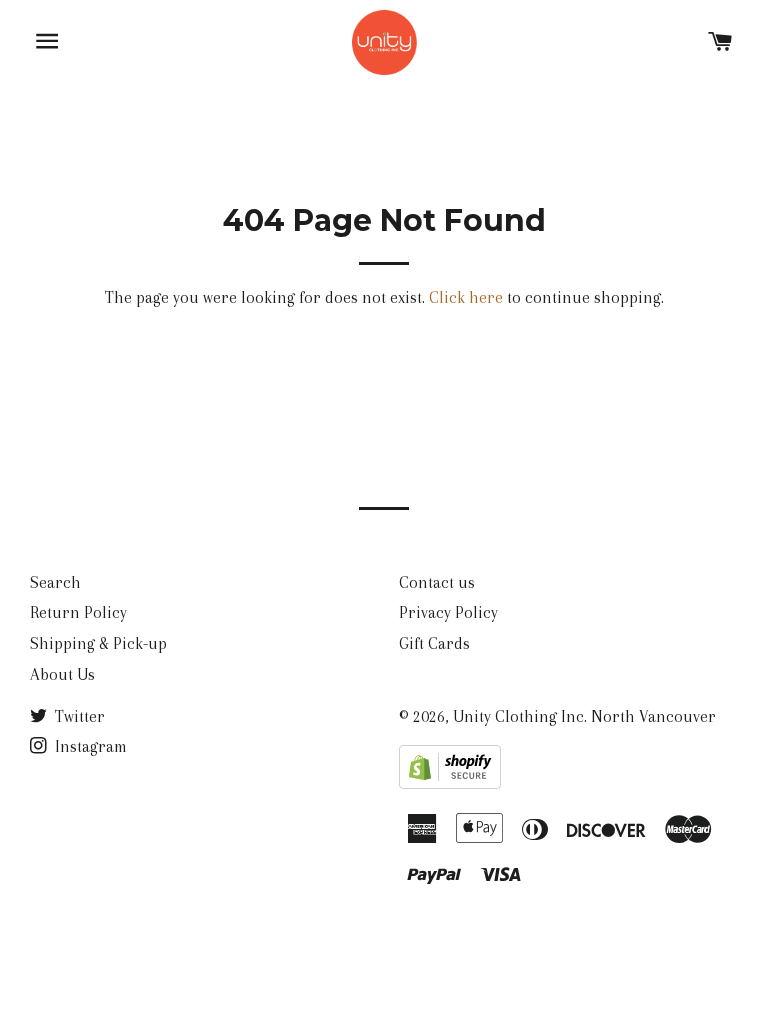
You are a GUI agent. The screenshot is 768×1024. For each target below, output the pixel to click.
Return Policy (78, 612)
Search (55, 582)
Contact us (437, 582)
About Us (62, 674)
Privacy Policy (448, 612)
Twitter (78, 716)
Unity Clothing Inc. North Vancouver (584, 716)
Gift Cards (434, 643)
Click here (466, 297)
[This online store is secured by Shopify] (450, 783)
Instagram (89, 746)
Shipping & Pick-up (98, 643)
